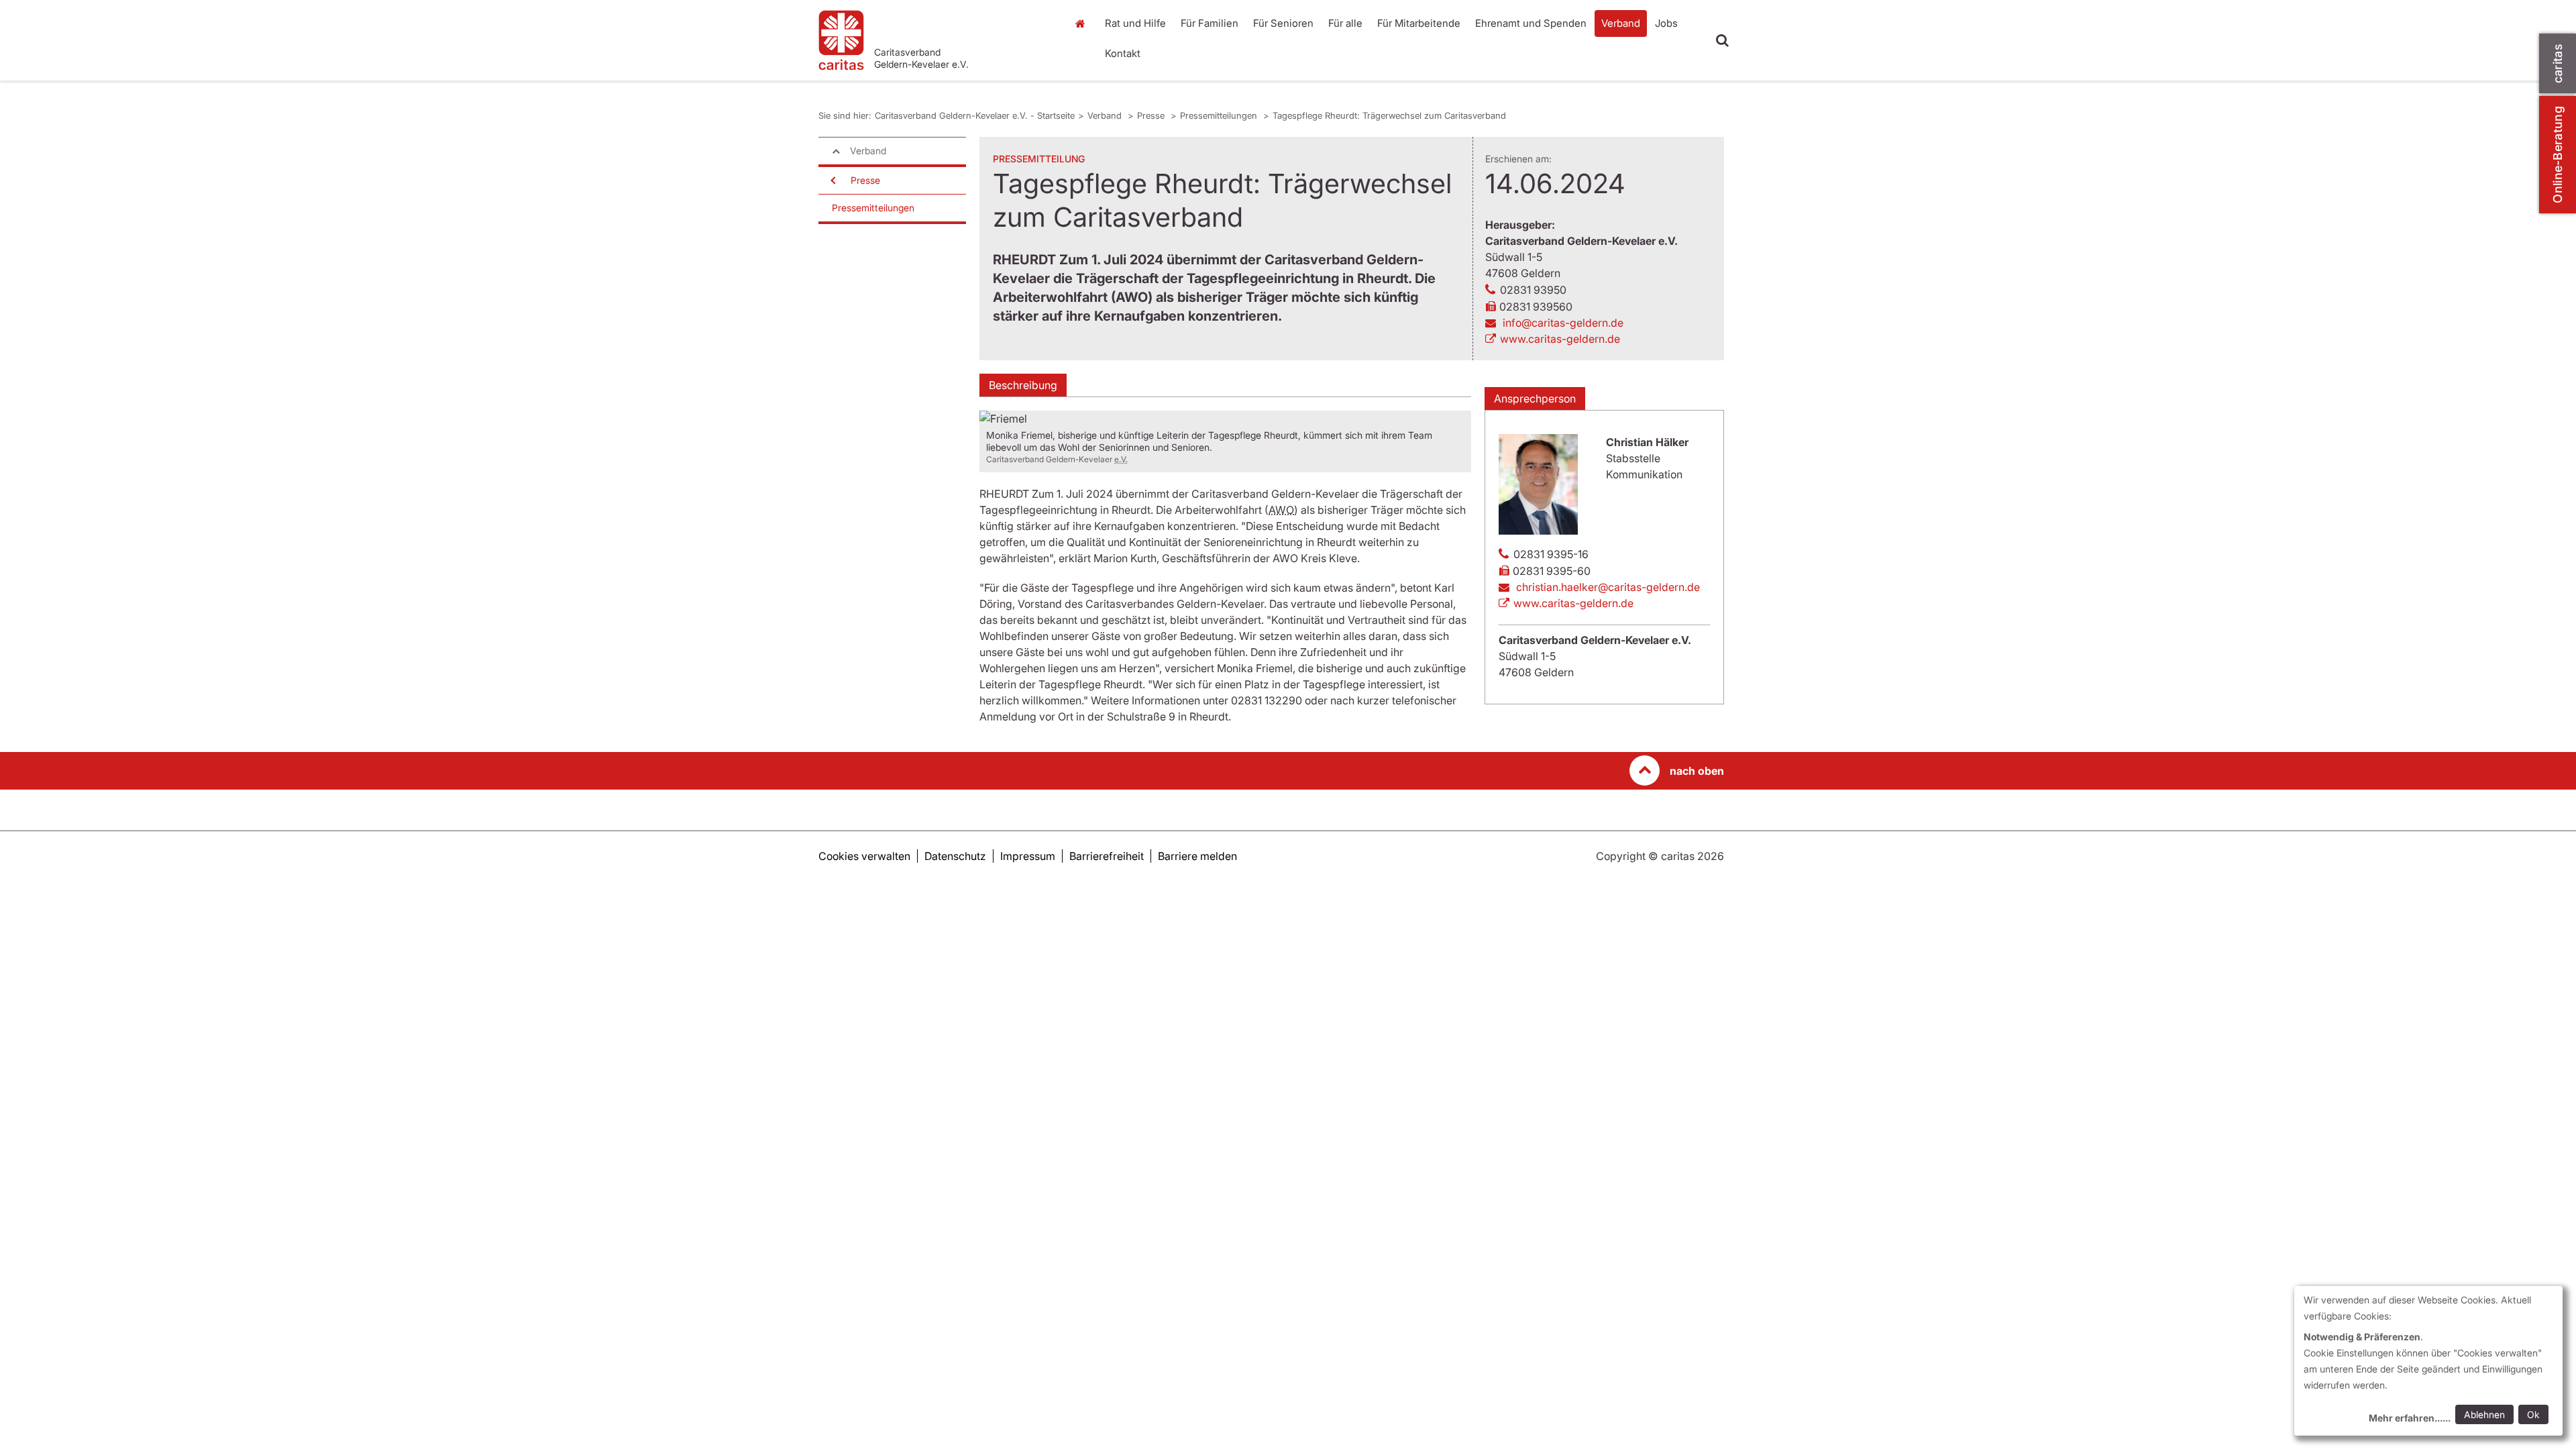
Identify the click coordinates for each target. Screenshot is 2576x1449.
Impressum (1028, 856)
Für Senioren (1283, 23)
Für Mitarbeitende (1419, 23)
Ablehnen (2484, 1414)
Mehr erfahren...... (2410, 1418)
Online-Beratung (2558, 155)
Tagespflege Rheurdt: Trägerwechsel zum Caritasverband (1389, 115)
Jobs (1666, 23)
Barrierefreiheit (1107, 856)
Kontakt (1123, 53)
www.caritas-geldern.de (1560, 339)
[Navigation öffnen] (832, 180)
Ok (2533, 1414)
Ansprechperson (1535, 398)
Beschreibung (1023, 385)
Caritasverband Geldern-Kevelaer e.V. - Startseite (975, 115)
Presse (1152, 115)
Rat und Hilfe (1135, 23)
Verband (1621, 23)
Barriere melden (1197, 856)
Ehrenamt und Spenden (1531, 23)
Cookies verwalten (864, 856)
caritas (2558, 63)
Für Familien (1210, 23)
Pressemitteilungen (1220, 115)
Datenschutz (955, 856)
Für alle (1345, 23)
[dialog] (2428, 1361)
